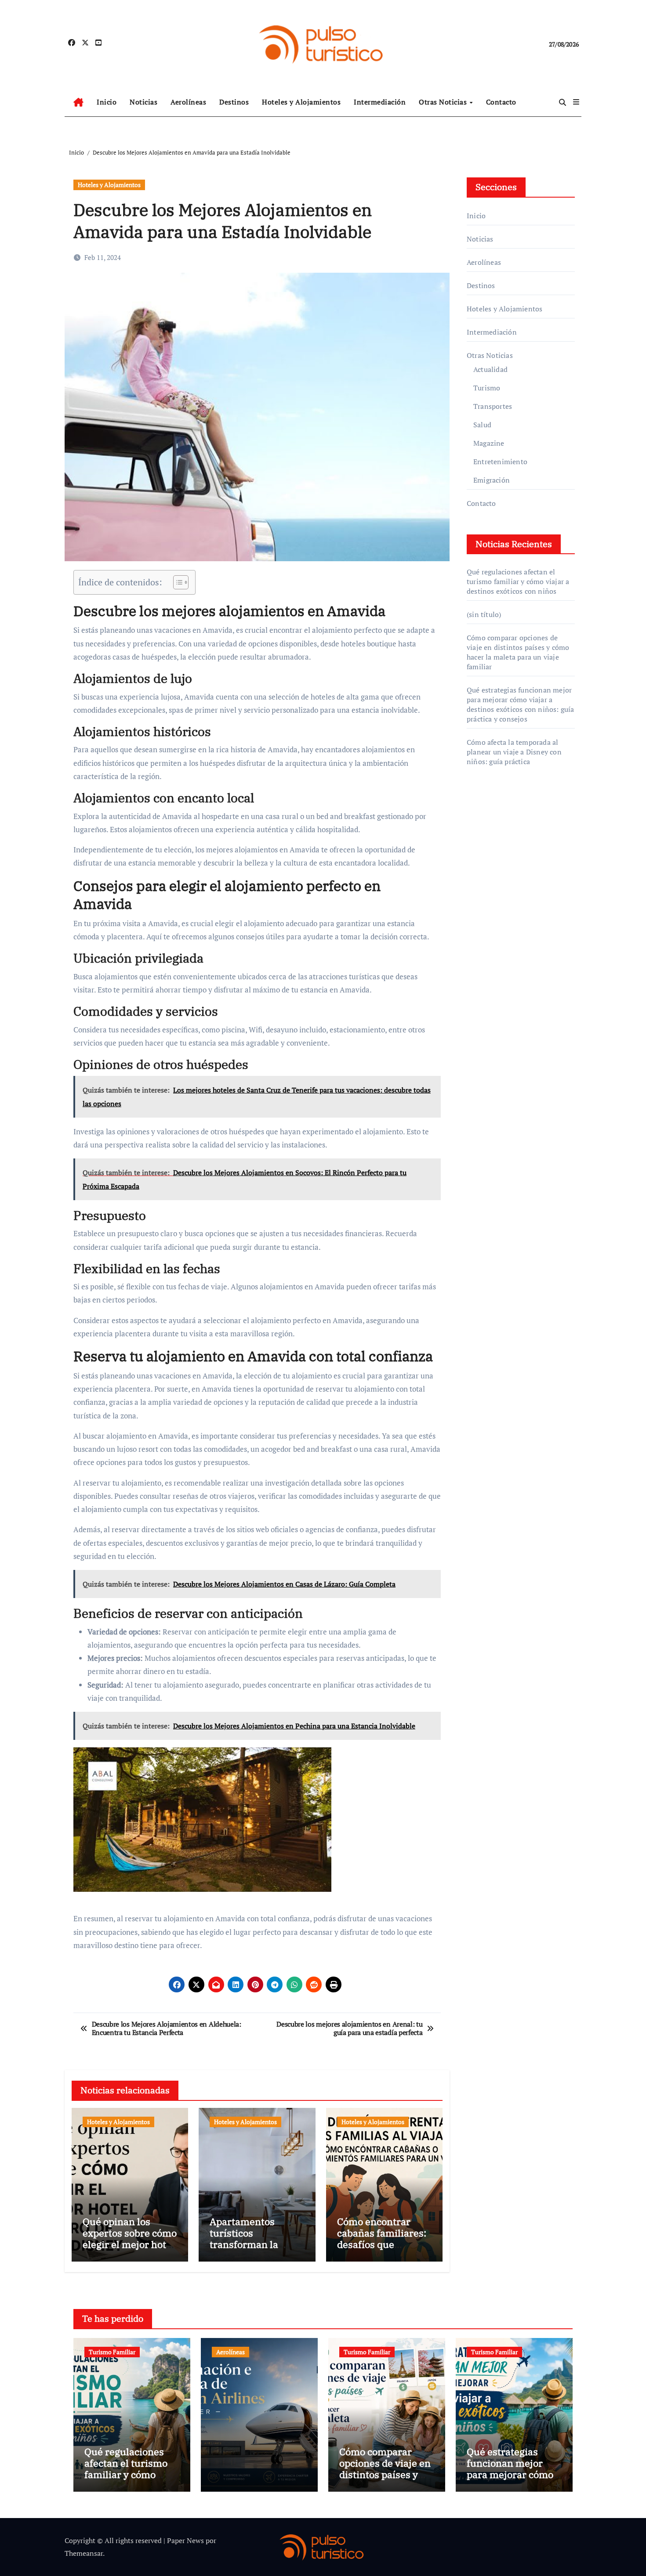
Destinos (234, 102)
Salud (482, 425)
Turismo (487, 388)
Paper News (185, 2540)
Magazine (489, 443)
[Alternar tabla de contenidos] (176, 582)
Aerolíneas (188, 102)
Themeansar (84, 2553)
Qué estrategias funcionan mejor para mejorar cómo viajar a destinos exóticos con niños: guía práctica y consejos (521, 704)
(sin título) (484, 614)
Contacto (501, 102)
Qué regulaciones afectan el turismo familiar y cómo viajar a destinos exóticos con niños (518, 581)
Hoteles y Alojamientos (301, 102)
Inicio (107, 102)
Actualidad (490, 369)
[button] (576, 102)
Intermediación (380, 102)
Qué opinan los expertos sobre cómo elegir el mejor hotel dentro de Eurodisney (130, 2245)
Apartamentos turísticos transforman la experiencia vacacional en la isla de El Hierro (255, 2250)
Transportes (493, 406)
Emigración (492, 480)
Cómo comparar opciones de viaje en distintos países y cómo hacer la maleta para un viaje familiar (518, 652)
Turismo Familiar (112, 2352)
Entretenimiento (500, 462)
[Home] (78, 102)
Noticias (143, 102)
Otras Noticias (444, 102)
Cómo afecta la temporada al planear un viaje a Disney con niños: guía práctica (514, 752)
